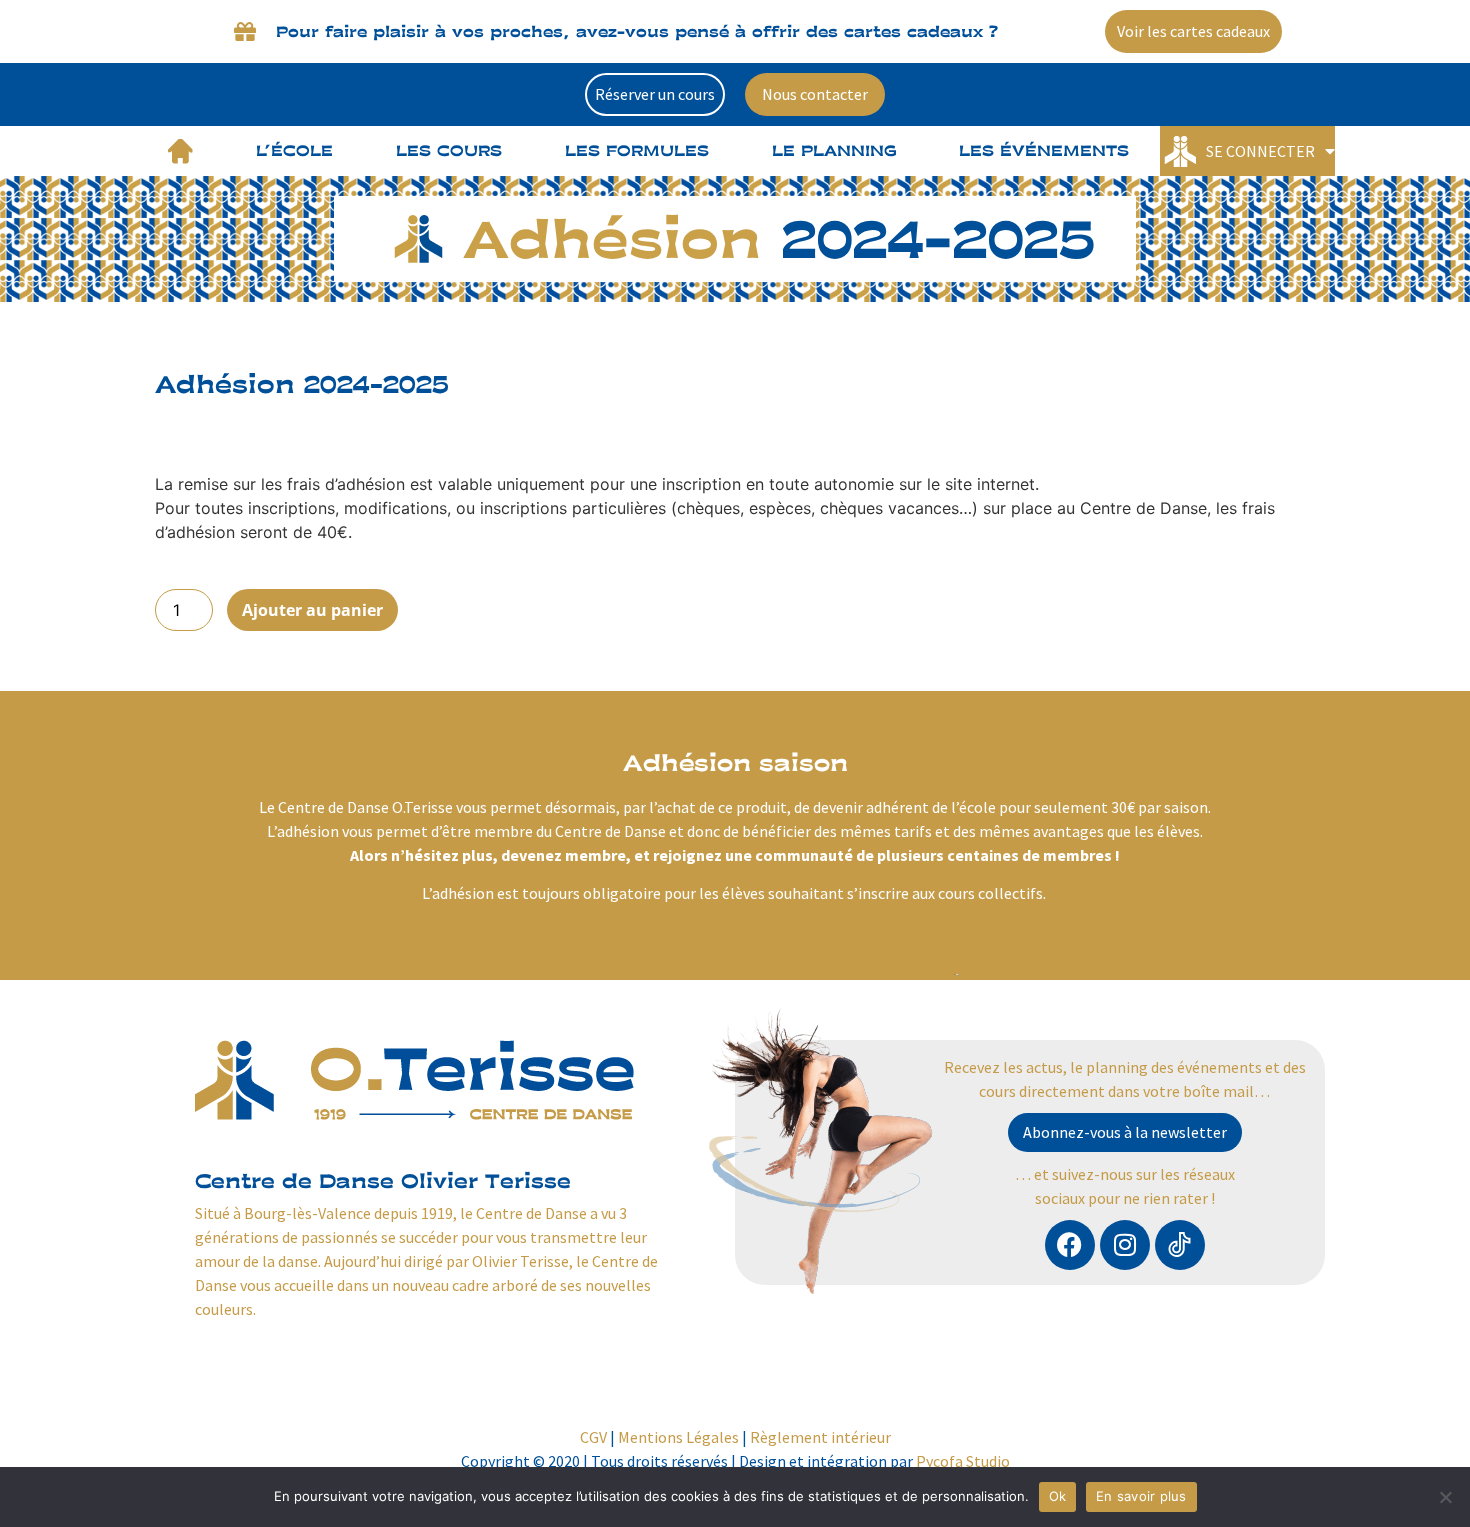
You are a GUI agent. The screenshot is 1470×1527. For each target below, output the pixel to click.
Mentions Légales (678, 1437)
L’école (294, 150)
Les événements (1044, 150)
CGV (593, 1437)
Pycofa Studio (963, 1461)
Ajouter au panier (312, 610)
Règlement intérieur (820, 1437)
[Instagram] (1125, 1245)
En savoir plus (1141, 1496)
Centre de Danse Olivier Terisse (383, 1180)
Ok (1058, 1496)
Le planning (834, 150)
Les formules (637, 150)
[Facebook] (1070, 1245)
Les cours (449, 150)
